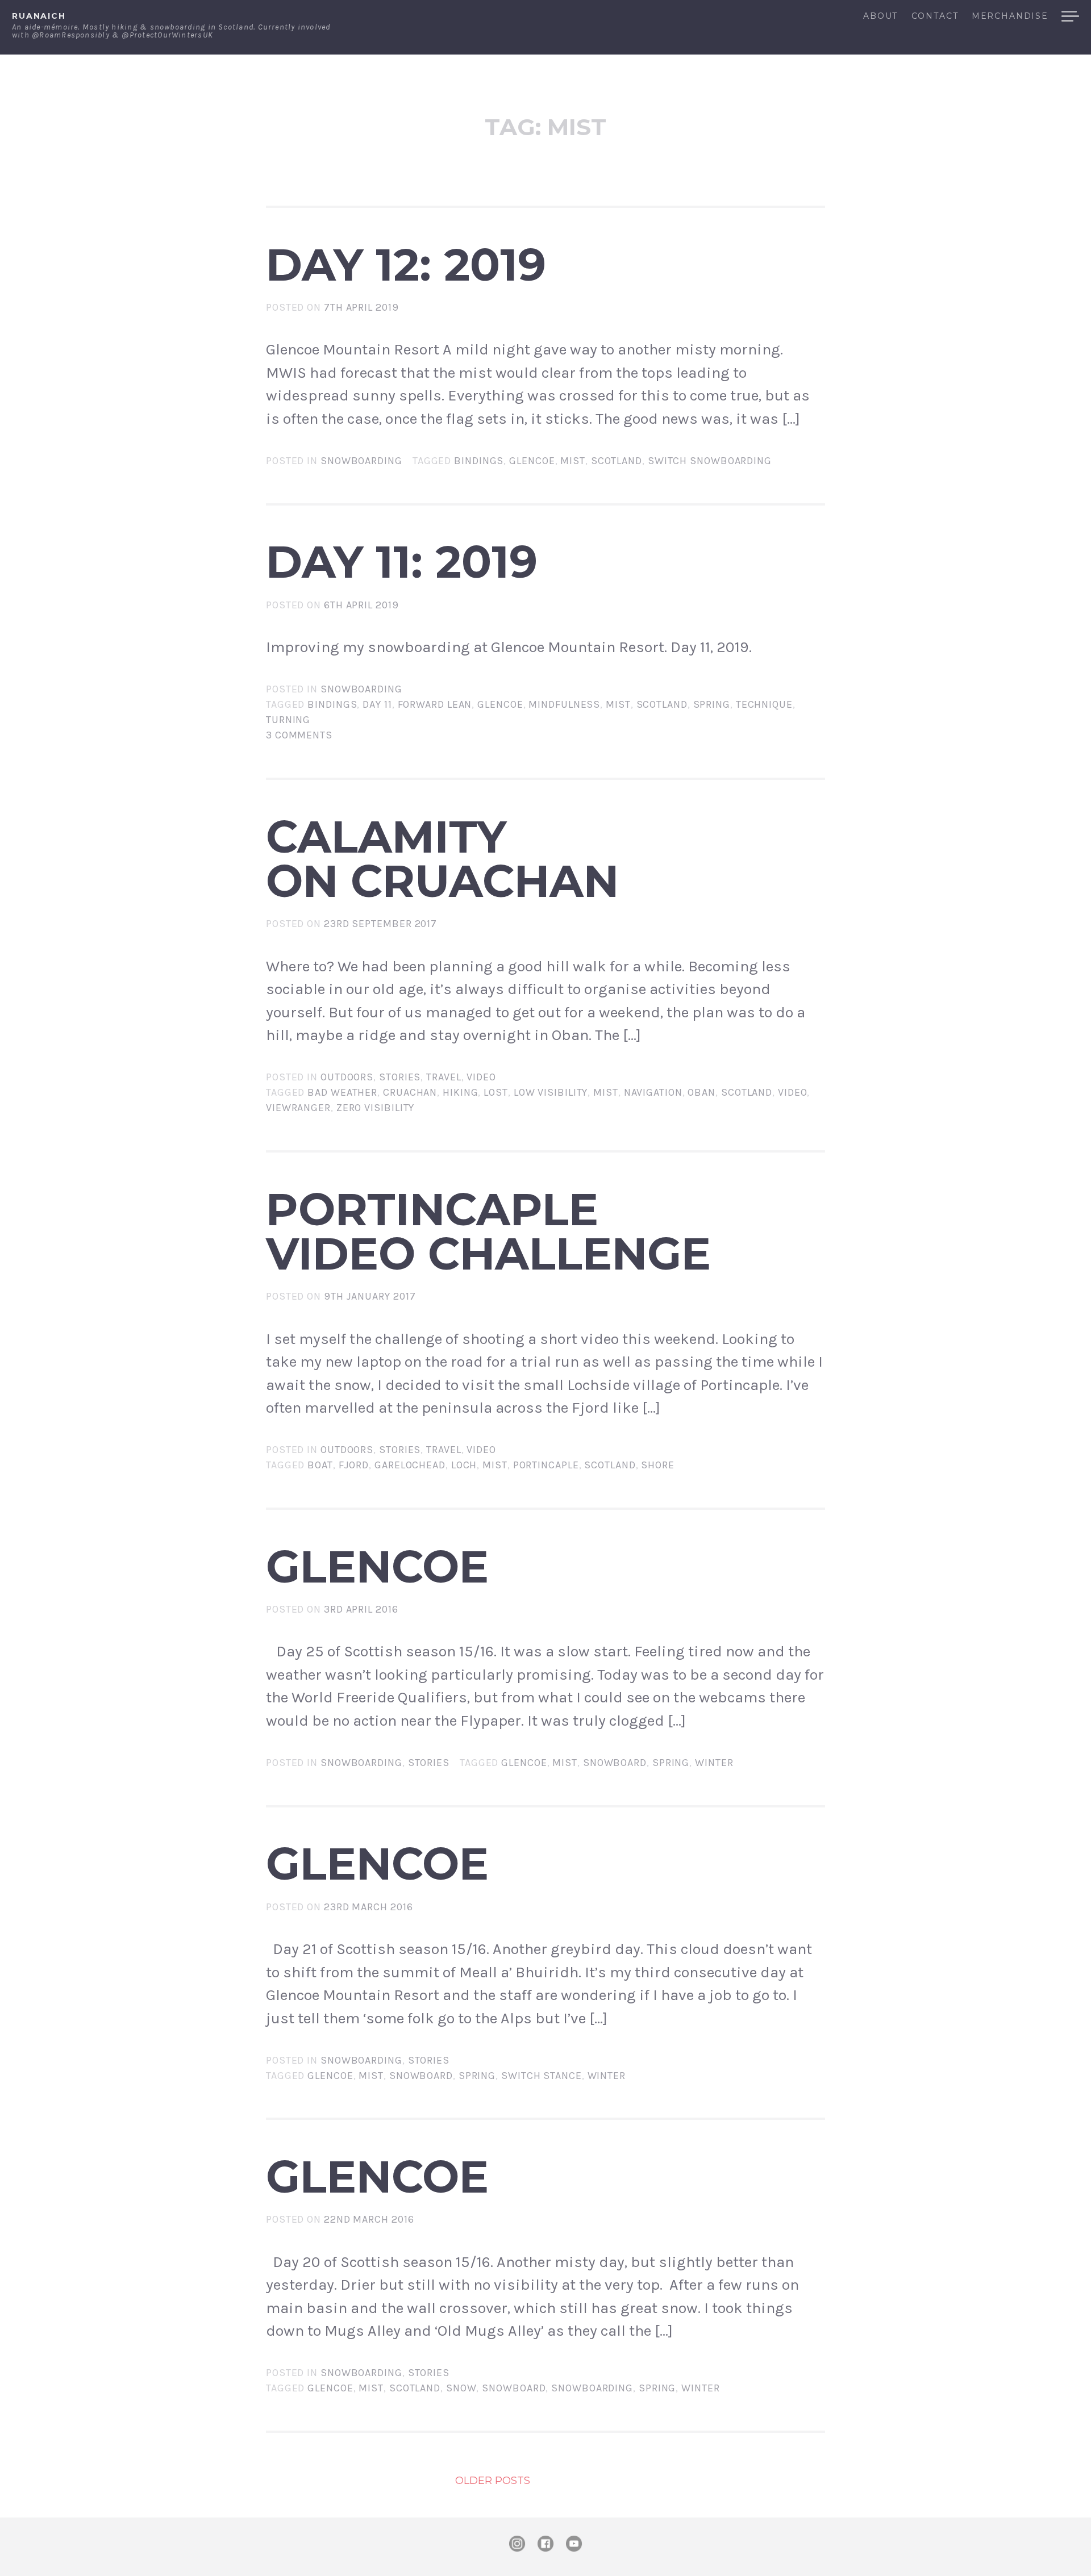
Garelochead (410, 1465)
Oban (701, 1092)
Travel (444, 1077)
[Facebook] (545, 2544)
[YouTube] (574, 2544)
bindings (479, 461)
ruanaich (39, 16)
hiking (460, 1092)
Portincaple (546, 1465)
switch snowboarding (710, 461)
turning (288, 720)
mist (573, 461)
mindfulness (564, 704)
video (793, 1092)
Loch (464, 1465)
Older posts (493, 2481)
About (880, 16)
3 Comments (299, 735)
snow (461, 2388)
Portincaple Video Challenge (488, 1231)
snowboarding (592, 2388)
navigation (653, 1092)
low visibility (551, 1092)
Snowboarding (361, 461)
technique (764, 704)
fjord (354, 1465)
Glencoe (532, 461)
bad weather (342, 1092)
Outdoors (347, 1077)
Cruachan (410, 1092)
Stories (400, 1077)
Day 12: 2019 (406, 265)
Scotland (617, 461)
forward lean (435, 704)
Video (481, 1077)
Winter (714, 1763)
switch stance (542, 2076)
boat (320, 1465)
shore (658, 1465)
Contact (935, 16)
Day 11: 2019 (402, 562)
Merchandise (1010, 16)
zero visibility (376, 1108)
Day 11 (377, 704)
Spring (712, 704)
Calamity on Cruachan (442, 859)
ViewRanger (298, 1108)
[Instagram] (517, 2544)
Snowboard (615, 1763)
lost (496, 1092)
